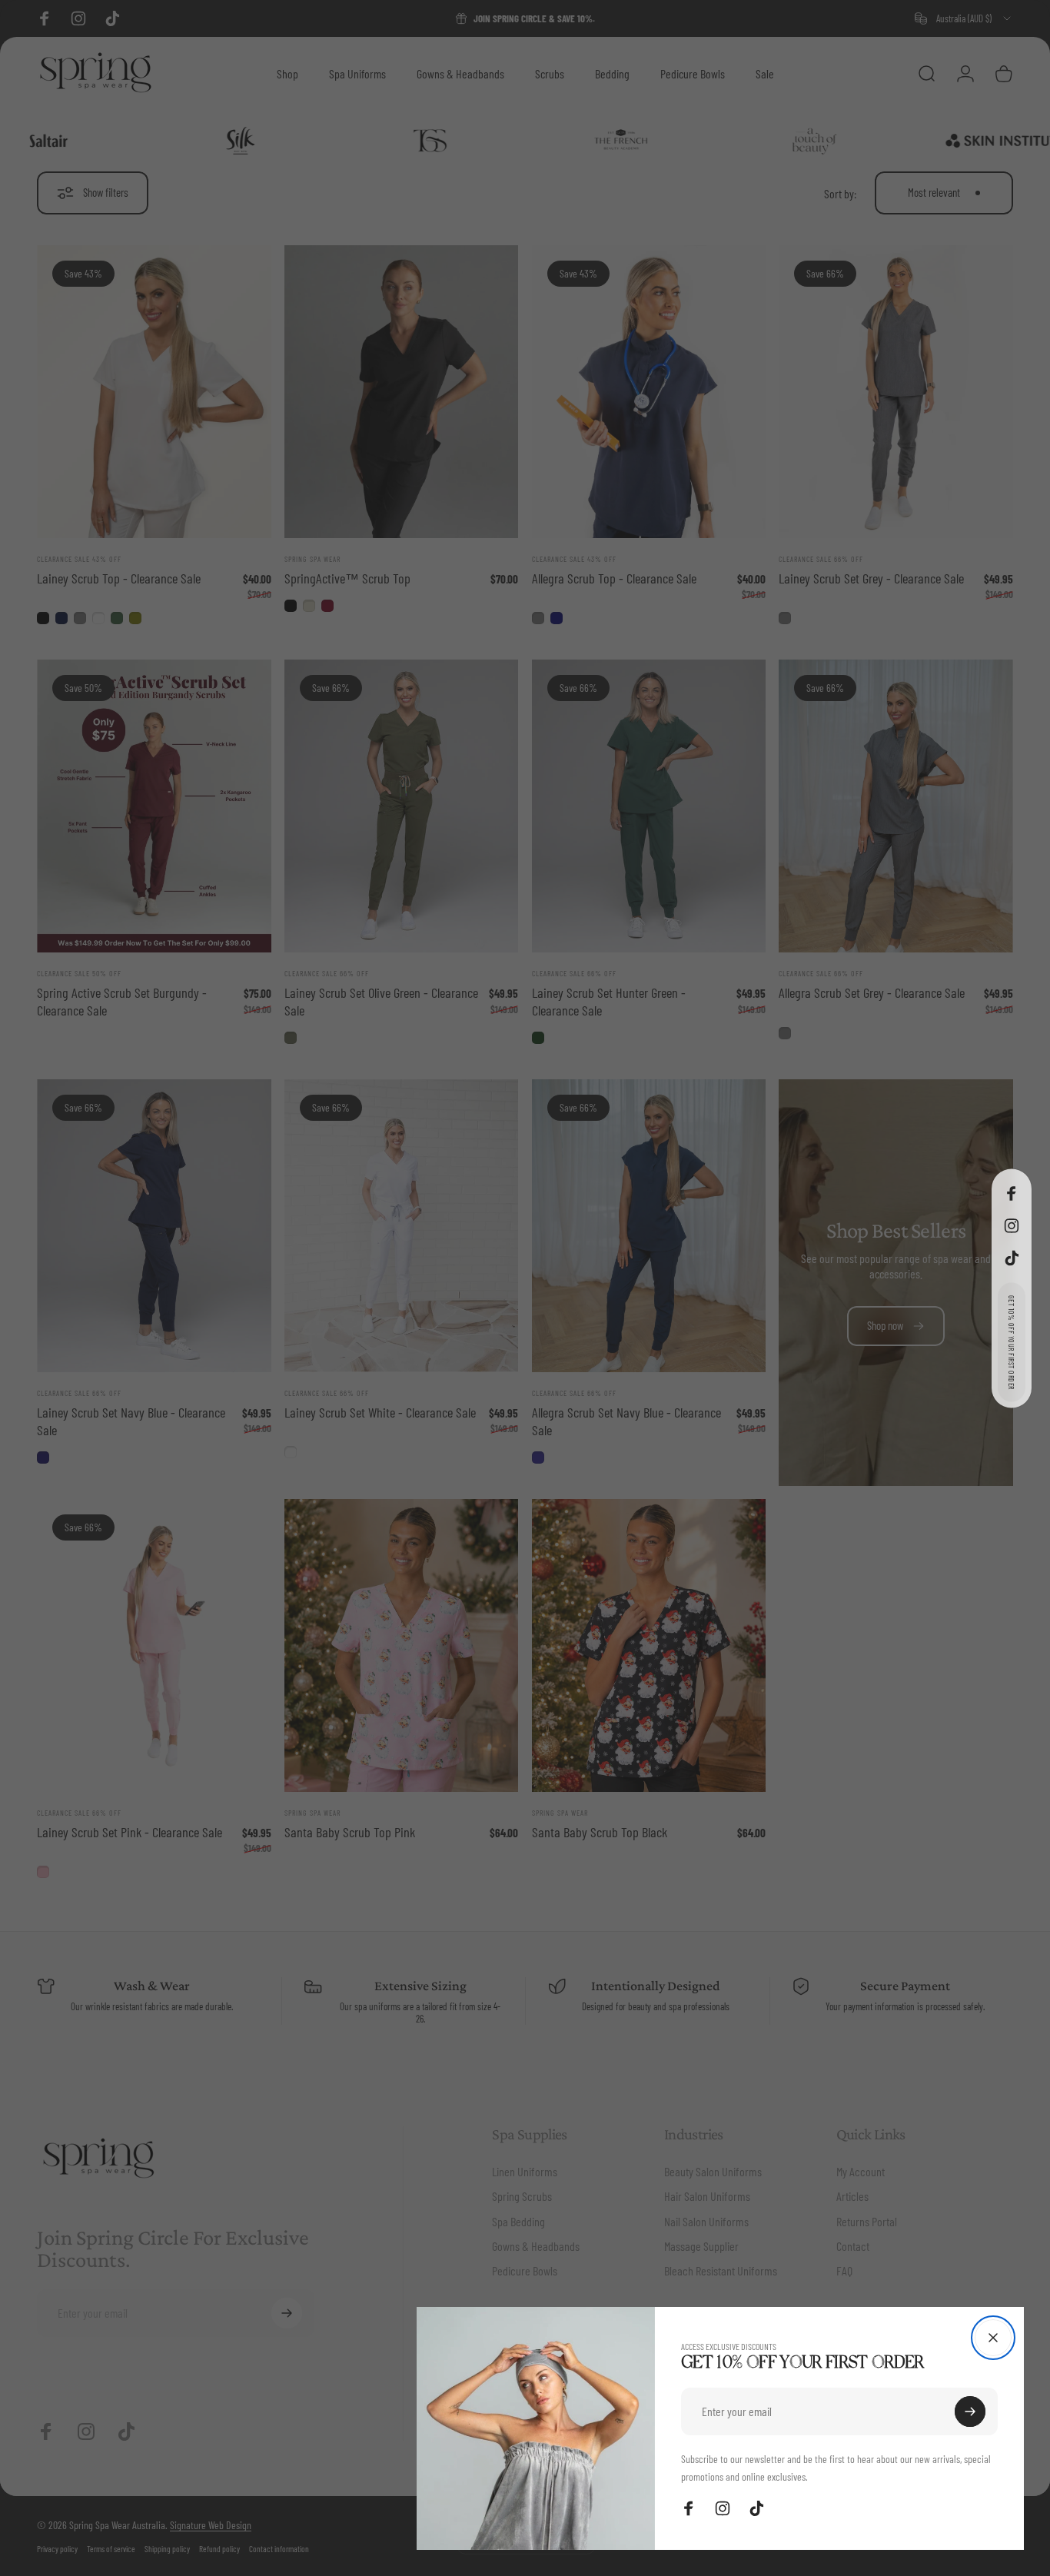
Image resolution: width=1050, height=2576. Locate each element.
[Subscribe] (970, 2411)
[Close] (993, 2338)
